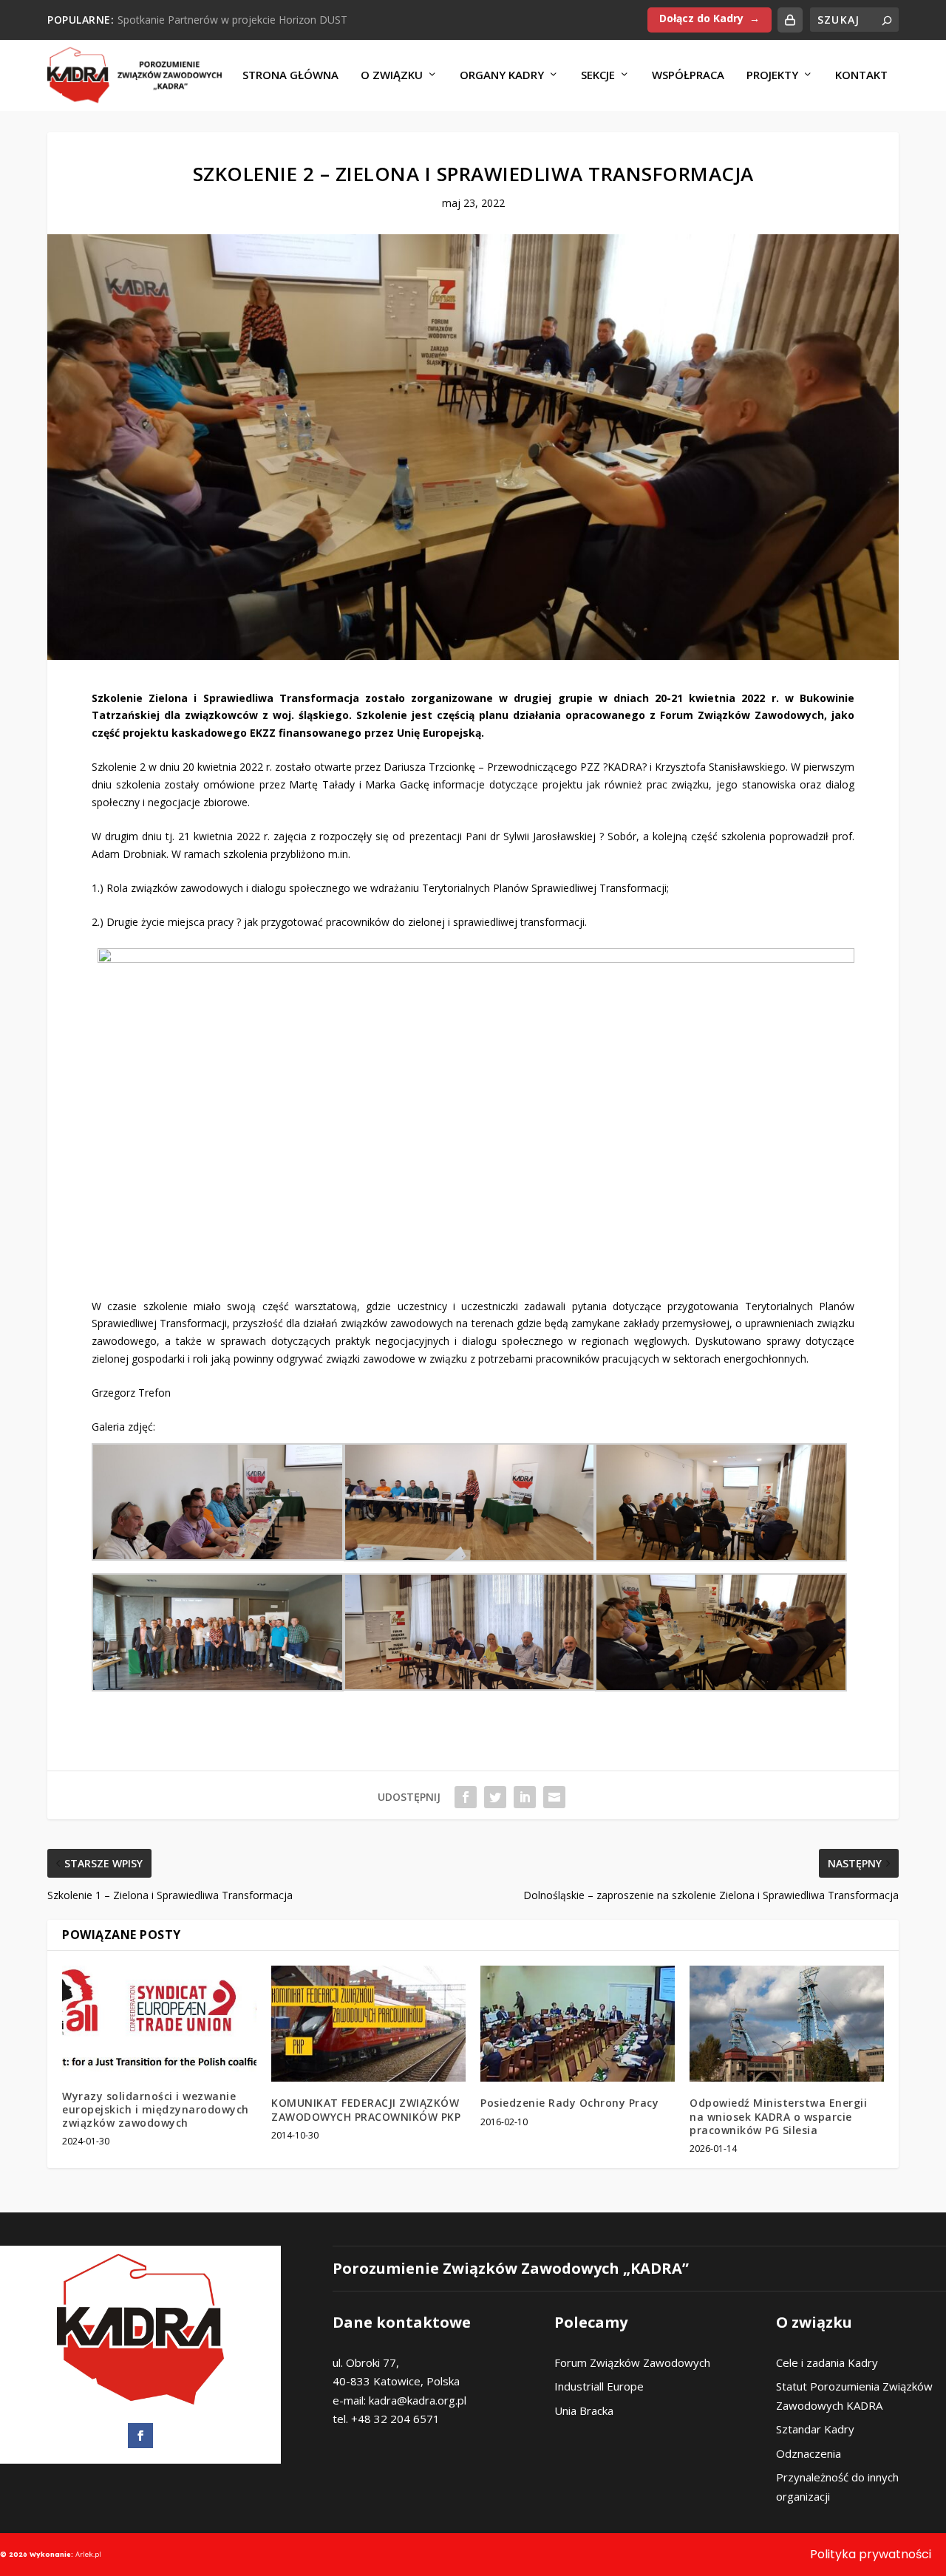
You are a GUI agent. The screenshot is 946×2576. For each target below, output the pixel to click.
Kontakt (861, 75)
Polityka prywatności (871, 2554)
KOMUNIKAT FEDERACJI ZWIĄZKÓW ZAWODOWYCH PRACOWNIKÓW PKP (366, 2109)
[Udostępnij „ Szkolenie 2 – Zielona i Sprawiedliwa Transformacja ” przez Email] (554, 1797)
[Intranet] (790, 20)
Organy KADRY (502, 75)
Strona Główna (290, 75)
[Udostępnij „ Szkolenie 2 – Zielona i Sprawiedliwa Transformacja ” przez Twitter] (495, 1797)
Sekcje (598, 75)
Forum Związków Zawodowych (632, 2362)
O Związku (392, 75)
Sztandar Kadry (815, 2429)
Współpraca (688, 75)
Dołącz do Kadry (701, 18)
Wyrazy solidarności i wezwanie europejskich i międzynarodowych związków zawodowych (156, 2109)
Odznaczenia (809, 2453)
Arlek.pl (88, 2554)
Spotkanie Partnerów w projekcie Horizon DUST (232, 20)
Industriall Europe (599, 2386)
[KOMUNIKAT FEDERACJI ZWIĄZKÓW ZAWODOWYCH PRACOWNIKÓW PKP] (368, 2024)
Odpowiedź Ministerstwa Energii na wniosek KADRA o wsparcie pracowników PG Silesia (778, 2116)
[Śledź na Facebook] (140, 2436)
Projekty (772, 75)
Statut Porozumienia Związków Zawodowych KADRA (854, 2396)
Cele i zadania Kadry (827, 2362)
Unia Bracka (584, 2410)
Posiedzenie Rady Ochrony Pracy (569, 2103)
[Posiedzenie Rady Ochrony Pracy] (578, 2024)
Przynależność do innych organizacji (837, 2487)
